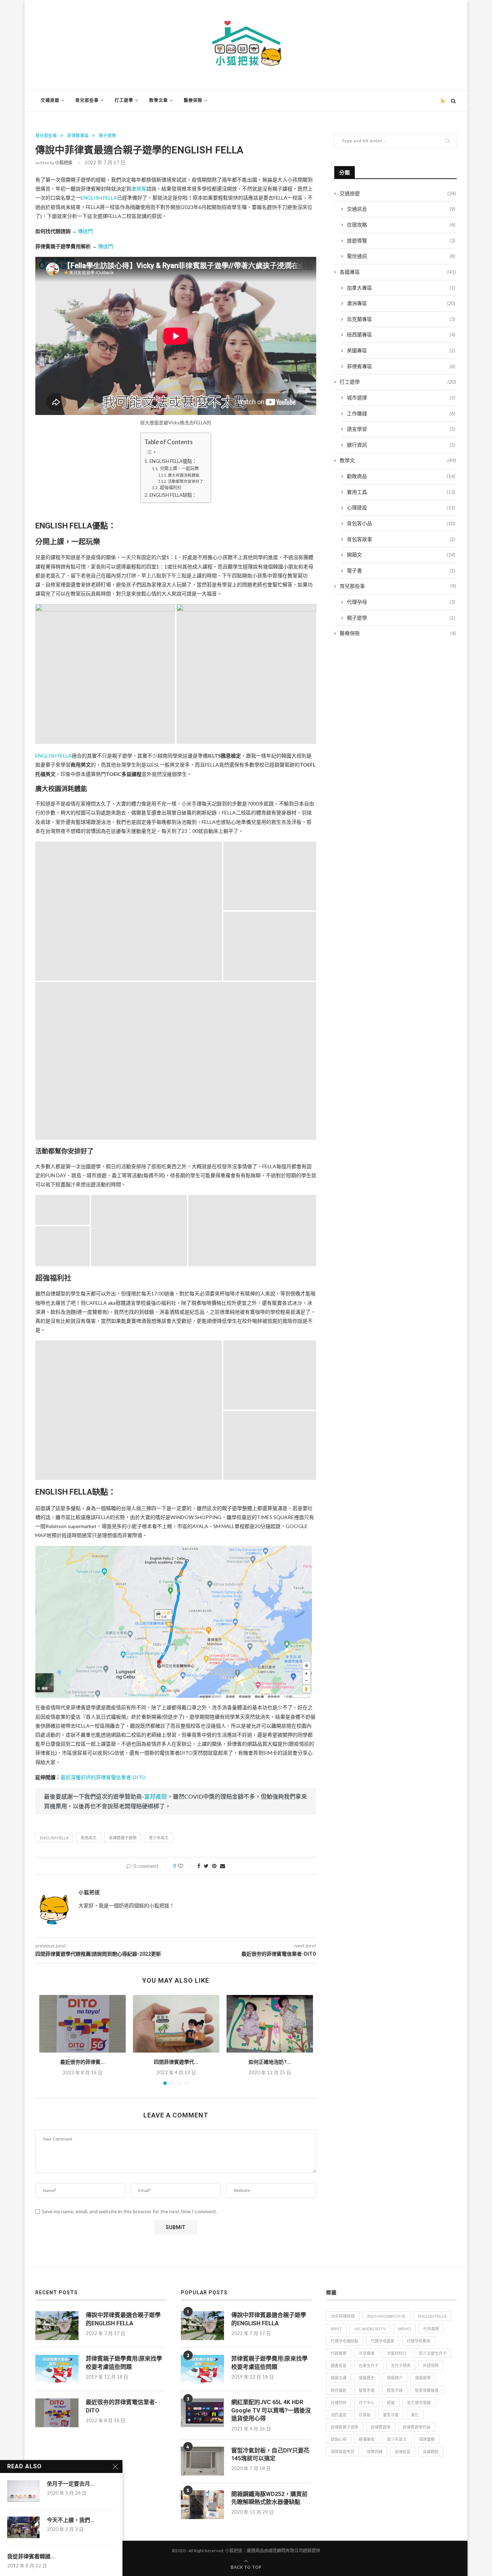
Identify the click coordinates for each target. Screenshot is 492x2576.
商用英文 (89, 1838)
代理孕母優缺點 (345, 2341)
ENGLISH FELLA (99, 198)
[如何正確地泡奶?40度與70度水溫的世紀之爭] (270, 2024)
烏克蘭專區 (401, 319)
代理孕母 (401, 602)
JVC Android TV (370, 2329)
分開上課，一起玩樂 (179, 468)
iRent (336, 2329)
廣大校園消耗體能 (184, 475)
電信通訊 (401, 256)
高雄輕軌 (431, 2452)
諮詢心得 (339, 2439)
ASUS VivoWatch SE (386, 2316)
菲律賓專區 (78, 136)
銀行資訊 (401, 445)
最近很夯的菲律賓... (82, 2062)
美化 (415, 2415)
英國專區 (401, 350)
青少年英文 (159, 1838)
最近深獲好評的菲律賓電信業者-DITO (103, 1777)
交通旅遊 (50, 101)
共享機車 (367, 2353)
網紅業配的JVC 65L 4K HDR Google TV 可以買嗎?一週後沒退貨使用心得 (271, 2410)
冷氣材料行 (397, 2353)
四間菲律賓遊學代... (176, 2062)
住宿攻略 (401, 225)
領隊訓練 (375, 2452)
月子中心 (367, 2403)
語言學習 (401, 429)
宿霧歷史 (367, 2378)
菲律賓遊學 (381, 2427)
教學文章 (158, 101)
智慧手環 (367, 2390)
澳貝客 (139, 189)
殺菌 (391, 2403)
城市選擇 (401, 398)
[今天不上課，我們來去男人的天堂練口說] (23, 2527)
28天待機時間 (343, 2316)
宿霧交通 (339, 2378)
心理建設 (401, 507)
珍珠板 (365, 2415)
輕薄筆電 (367, 2439)
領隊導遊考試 (343, 2452)
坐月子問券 (401, 2365)
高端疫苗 (403, 2452)
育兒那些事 (87, 101)
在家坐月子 (369, 2365)
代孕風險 (431, 2329)
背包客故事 (401, 539)
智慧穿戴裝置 (427, 2390)
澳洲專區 (401, 303)
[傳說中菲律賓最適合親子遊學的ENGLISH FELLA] (57, 2326)
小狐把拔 (64, 163)
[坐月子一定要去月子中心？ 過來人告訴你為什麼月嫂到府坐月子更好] (23, 2491)
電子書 (401, 570)
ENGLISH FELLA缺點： (173, 495)
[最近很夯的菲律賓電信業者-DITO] (82, 2024)
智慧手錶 (395, 2390)
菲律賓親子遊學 (123, 1838)
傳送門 (85, 231)
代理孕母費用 (419, 2341)
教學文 (398, 460)
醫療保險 (193, 101)
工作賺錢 (401, 413)
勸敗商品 (401, 476)
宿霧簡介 (395, 2378)
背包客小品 (401, 523)
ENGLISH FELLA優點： (173, 461)
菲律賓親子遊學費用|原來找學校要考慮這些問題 (124, 2363)
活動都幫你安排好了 (185, 481)
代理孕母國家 (383, 2341)
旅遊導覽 (401, 240)
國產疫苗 (339, 2365)
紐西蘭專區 (401, 334)
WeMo (404, 2329)
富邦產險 (156, 1796)
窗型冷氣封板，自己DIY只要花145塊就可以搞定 (270, 2454)
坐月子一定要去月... (71, 2484)
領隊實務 (427, 2439)
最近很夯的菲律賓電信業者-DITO (121, 2406)
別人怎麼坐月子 (433, 2353)
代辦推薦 (339, 2353)
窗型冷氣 (391, 2415)
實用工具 (401, 492)
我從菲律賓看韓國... (31, 2557)
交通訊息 (401, 209)
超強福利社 (171, 488)
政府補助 (339, 2390)
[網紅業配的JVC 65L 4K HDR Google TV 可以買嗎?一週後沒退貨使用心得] (202, 2413)
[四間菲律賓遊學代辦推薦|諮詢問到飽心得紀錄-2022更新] (176, 2024)
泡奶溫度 (339, 2415)
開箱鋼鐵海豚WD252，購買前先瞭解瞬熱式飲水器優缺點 (269, 2498)
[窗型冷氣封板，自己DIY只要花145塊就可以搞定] (202, 2461)
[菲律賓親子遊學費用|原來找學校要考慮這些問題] (57, 2369)
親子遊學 (107, 136)
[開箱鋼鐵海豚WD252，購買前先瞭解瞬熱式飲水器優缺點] (202, 2505)
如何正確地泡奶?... (270, 2062)
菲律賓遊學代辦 (417, 2427)
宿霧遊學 (423, 2378)
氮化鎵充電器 (419, 2403)
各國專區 (398, 272)
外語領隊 (431, 2365)
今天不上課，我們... (71, 2520)
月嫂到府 (339, 2403)
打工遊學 (124, 101)
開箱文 (401, 555)
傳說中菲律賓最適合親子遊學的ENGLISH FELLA (123, 2319)
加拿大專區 (401, 288)
